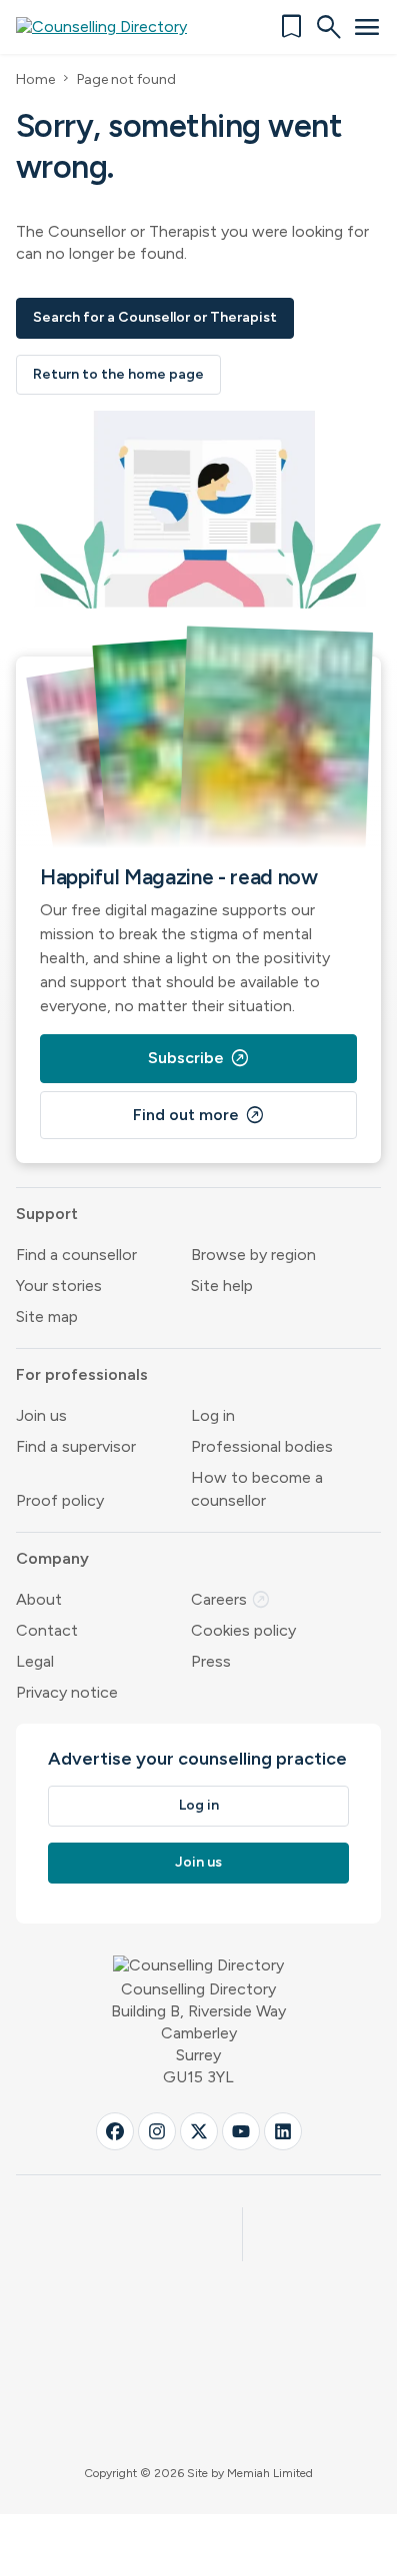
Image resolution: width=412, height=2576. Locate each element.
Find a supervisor (76, 1446)
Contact (47, 1630)
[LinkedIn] (283, 2131)
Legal (35, 1661)
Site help (222, 1286)
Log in (213, 1415)
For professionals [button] (82, 1374)
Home (35, 79)
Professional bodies (262, 1446)
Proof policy (60, 1500)
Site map (47, 1316)
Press (211, 1661)
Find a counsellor (76, 1255)
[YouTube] (241, 2131)
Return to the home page (118, 374)
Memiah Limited (270, 2473)
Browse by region (253, 1255)
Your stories (59, 1286)
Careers (231, 1599)
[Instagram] (157, 2131)
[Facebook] (115, 2131)
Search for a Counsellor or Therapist (155, 317)
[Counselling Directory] (113, 27)
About (39, 1599)
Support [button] (47, 1214)
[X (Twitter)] (199, 2131)
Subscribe (199, 1058)
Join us (41, 1415)
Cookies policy (243, 1630)
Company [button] (52, 1558)
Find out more (199, 1115)
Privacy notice (67, 1692)
